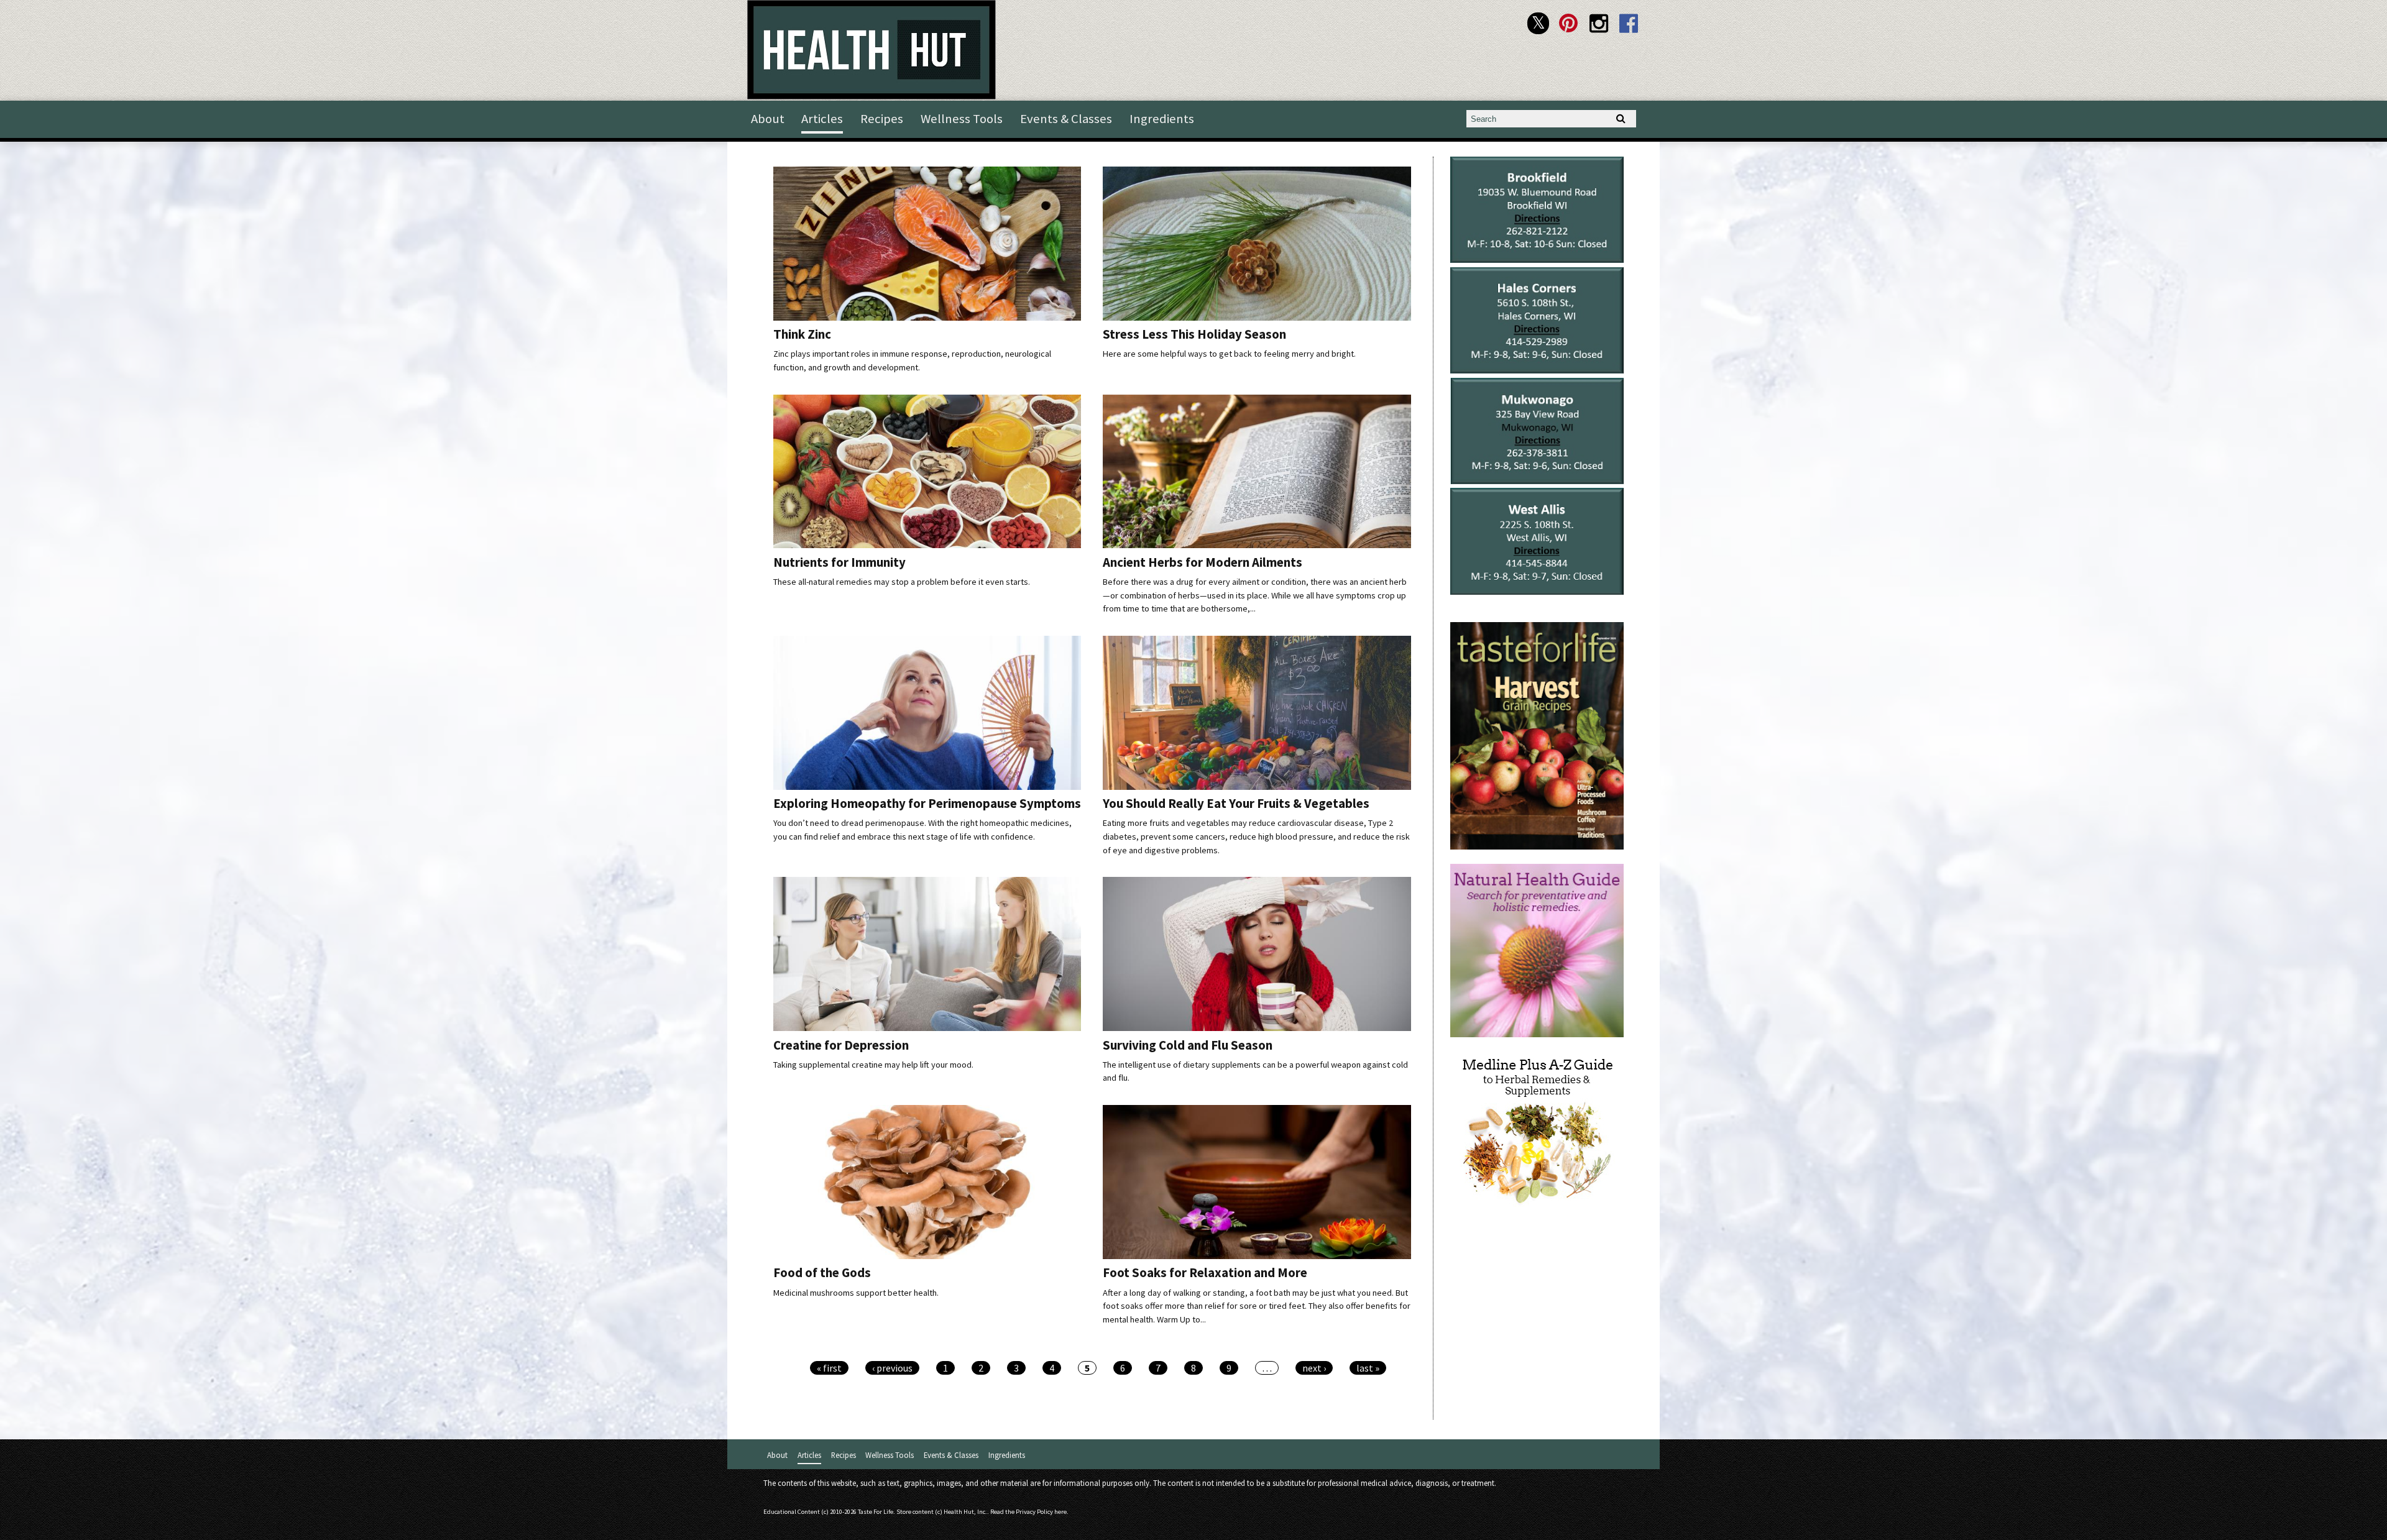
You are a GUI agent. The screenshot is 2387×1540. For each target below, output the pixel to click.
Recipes (882, 119)
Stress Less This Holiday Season (1194, 334)
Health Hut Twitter (1538, 23)
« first (829, 1368)
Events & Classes (1066, 119)
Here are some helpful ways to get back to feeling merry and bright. (1229, 354)
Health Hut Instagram (1598, 23)
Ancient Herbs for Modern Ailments (1203, 562)
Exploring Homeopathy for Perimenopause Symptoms (927, 804)
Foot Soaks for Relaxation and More (1205, 1273)
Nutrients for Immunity (839, 562)
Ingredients (1162, 119)
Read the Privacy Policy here (1028, 1512)
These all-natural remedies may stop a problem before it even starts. (902, 582)
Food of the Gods (822, 1273)
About (768, 119)
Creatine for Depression (841, 1045)
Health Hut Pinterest (1569, 23)
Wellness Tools (962, 119)
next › (1314, 1368)
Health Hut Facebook (1629, 23)
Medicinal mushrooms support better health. (856, 1293)
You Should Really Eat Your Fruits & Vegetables (1236, 804)
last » (1368, 1368)
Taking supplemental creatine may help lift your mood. (873, 1065)
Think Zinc (802, 334)
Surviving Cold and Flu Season (1188, 1045)
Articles (822, 119)
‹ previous (892, 1368)
